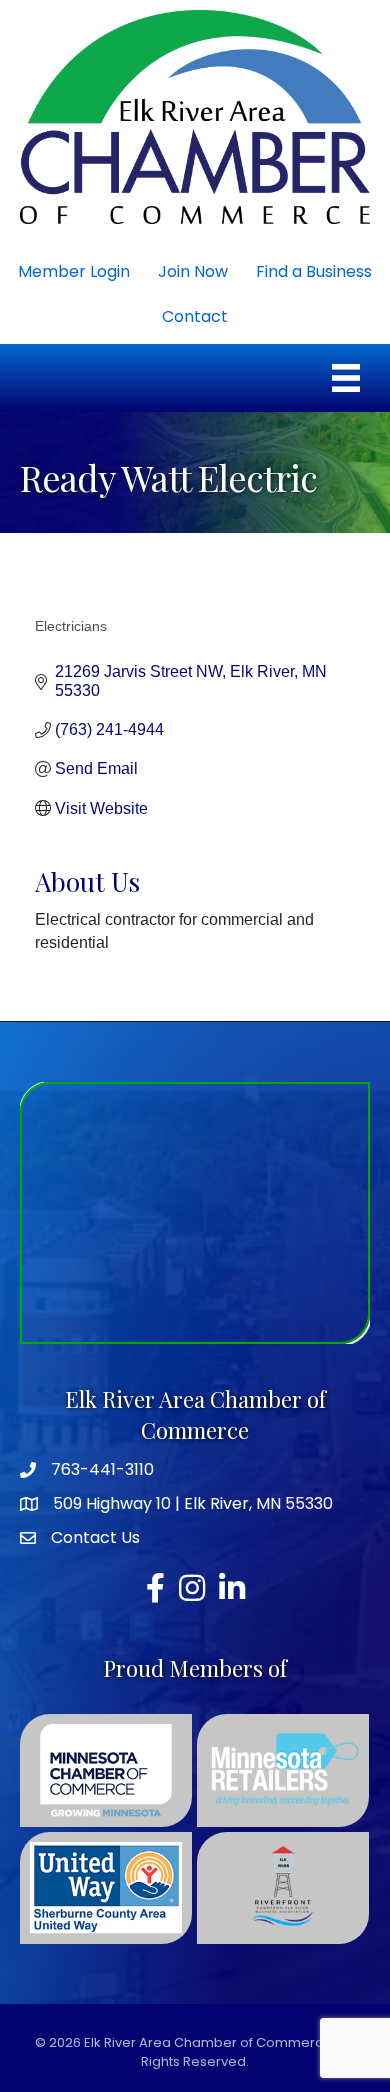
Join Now (193, 271)
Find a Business (314, 271)
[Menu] (346, 378)
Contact (195, 316)
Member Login (74, 271)
